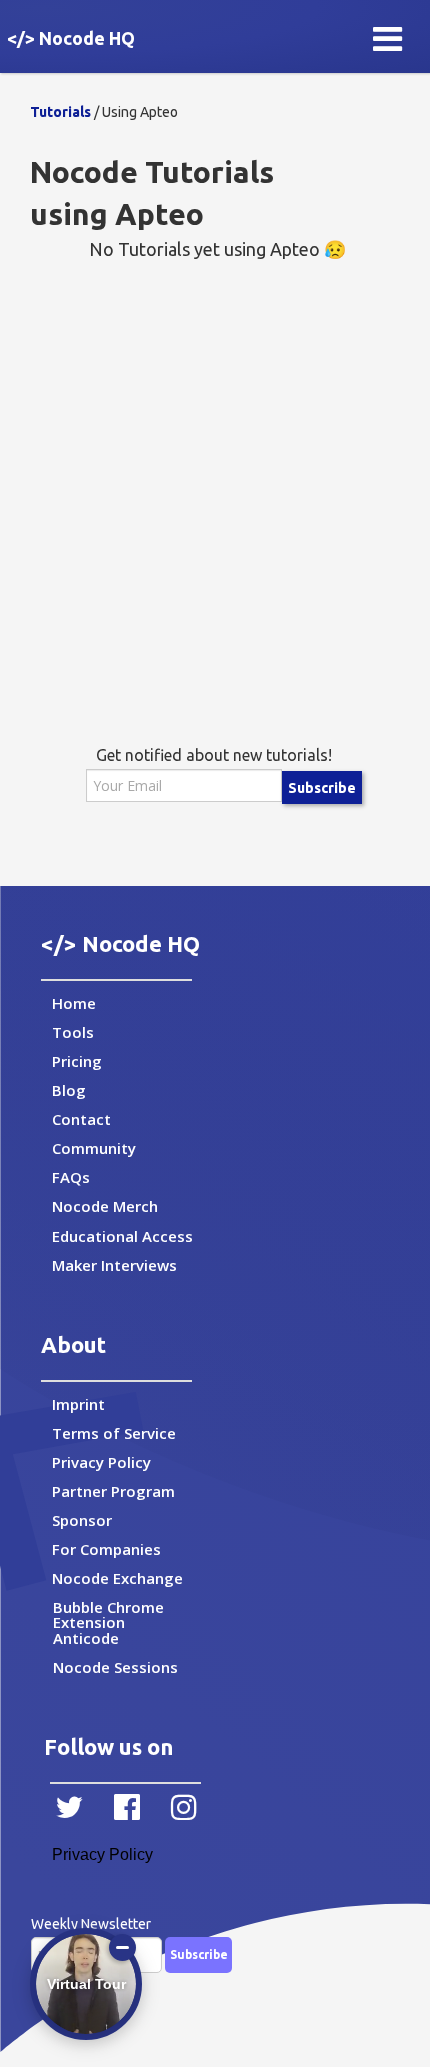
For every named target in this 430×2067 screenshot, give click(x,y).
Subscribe (322, 788)
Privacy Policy (102, 1854)
